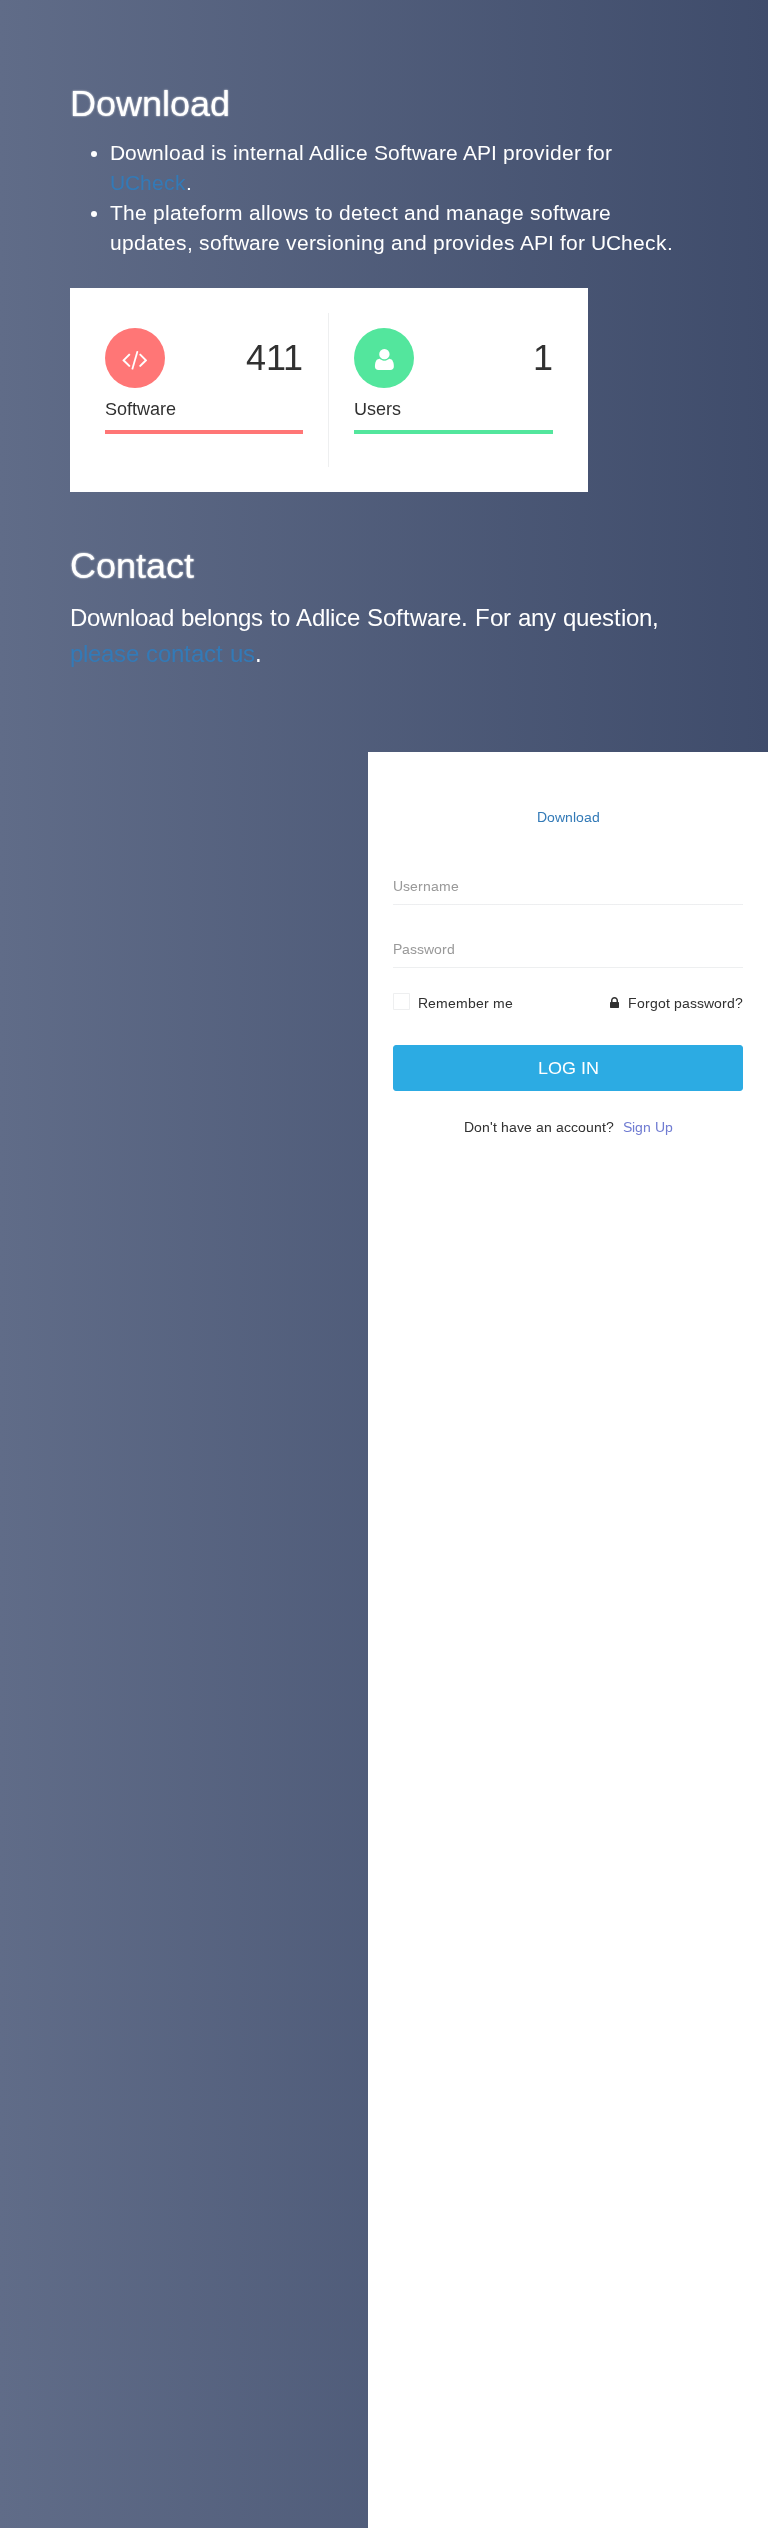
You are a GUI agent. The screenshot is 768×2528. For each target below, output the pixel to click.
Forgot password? (683, 1003)
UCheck (148, 182)
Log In (568, 1068)
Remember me (465, 1003)
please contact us (162, 653)
